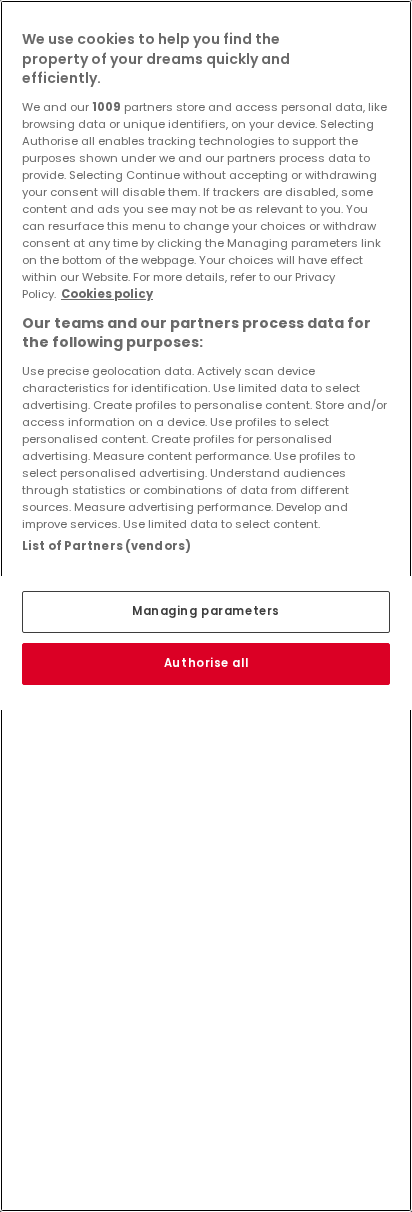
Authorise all (206, 663)
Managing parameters (206, 611)
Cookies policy (107, 294)
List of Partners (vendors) (106, 546)
